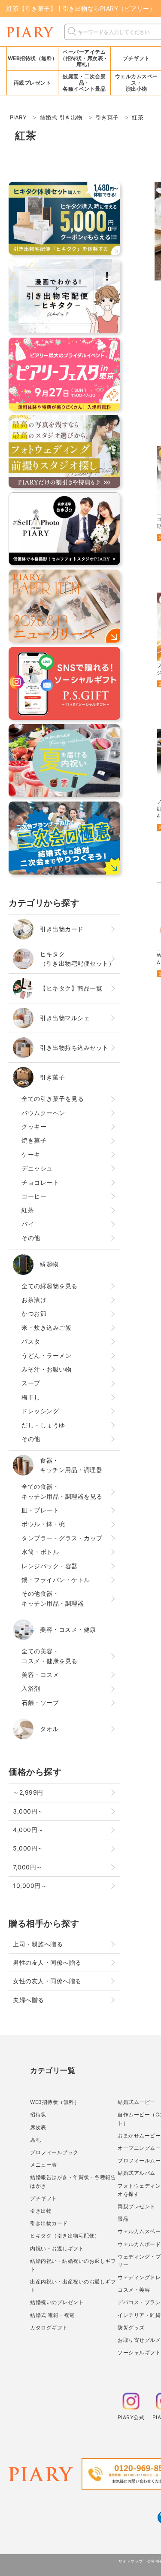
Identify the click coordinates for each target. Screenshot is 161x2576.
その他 (31, 1238)
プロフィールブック (54, 2152)
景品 (123, 2219)
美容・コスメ (40, 1675)
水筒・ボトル (40, 1552)
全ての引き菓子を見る (53, 1099)
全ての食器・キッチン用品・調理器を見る (62, 1491)
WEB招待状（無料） (33, 58)
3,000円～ (28, 1811)
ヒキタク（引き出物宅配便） (65, 2236)
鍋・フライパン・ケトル (56, 1580)
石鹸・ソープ (40, 1703)
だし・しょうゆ (43, 1425)
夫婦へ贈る (29, 2000)
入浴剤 (31, 1688)
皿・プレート (40, 1510)
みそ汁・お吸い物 (46, 1369)
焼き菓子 (34, 1140)
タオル (49, 1729)
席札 (35, 2140)
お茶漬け (34, 1300)
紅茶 (28, 1210)
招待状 (38, 2114)
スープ (31, 1383)
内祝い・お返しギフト (57, 2248)
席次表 (38, 2127)
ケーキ (31, 1154)
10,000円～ (30, 1886)
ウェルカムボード (139, 2244)
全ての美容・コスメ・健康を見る (50, 1656)
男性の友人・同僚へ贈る (47, 1962)
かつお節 (34, 1313)
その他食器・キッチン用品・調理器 (53, 1598)
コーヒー (34, 1196)
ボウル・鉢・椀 (43, 1524)
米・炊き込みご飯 (46, 1328)
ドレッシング (40, 1411)
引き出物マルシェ (65, 1018)
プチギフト (44, 2198)
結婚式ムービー (137, 2102)
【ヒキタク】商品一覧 (71, 988)
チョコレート (40, 1182)
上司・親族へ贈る (38, 1944)
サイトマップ (131, 2561)
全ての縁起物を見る (50, 1286)
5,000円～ (28, 1848)
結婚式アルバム (137, 2173)
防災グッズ (131, 2328)
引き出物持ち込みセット (74, 1047)
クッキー (34, 1126)
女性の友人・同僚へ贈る (47, 1981)
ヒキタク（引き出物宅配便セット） (77, 959)
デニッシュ (37, 1168)
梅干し (31, 1397)
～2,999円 (28, 1792)
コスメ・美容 (134, 2290)
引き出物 (41, 2211)
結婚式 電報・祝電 (52, 2315)
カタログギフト (49, 2328)
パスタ (31, 1341)
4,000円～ (28, 1830)
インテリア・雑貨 (139, 2315)
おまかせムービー (139, 2135)
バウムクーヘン (43, 1113)
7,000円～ (28, 1867)
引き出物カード (62, 929)
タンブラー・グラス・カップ (62, 1538)
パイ (28, 1224)
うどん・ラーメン (46, 1355)
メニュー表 (44, 2165)
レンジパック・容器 (50, 1566)
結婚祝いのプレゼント (57, 2302)
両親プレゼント (137, 2206)
